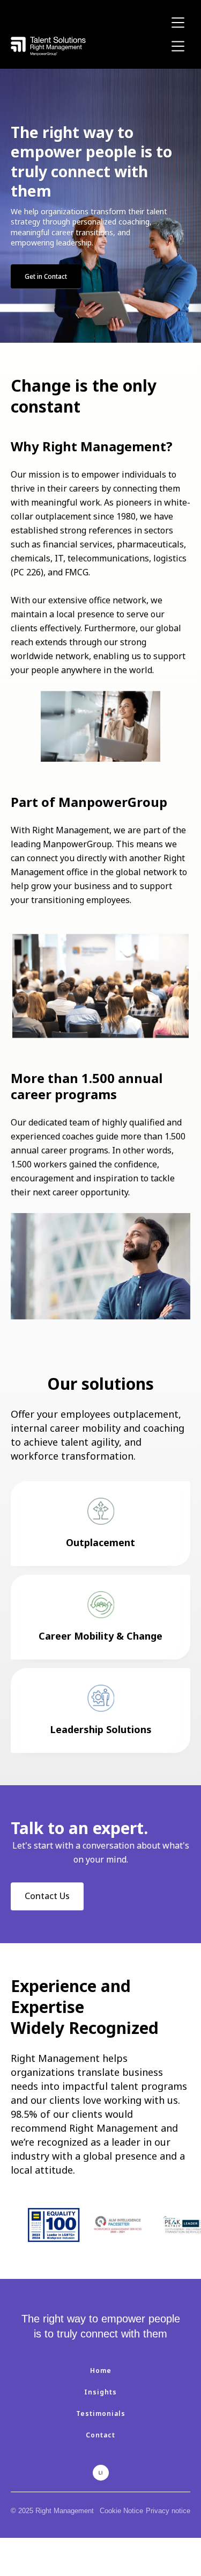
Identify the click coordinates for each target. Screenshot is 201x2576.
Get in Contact (46, 276)
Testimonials (101, 2413)
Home (101, 2371)
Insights (100, 2392)
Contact (100, 2435)
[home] (48, 46)
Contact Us (47, 1896)
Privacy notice (168, 2511)
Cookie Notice (121, 2511)
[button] (178, 23)
